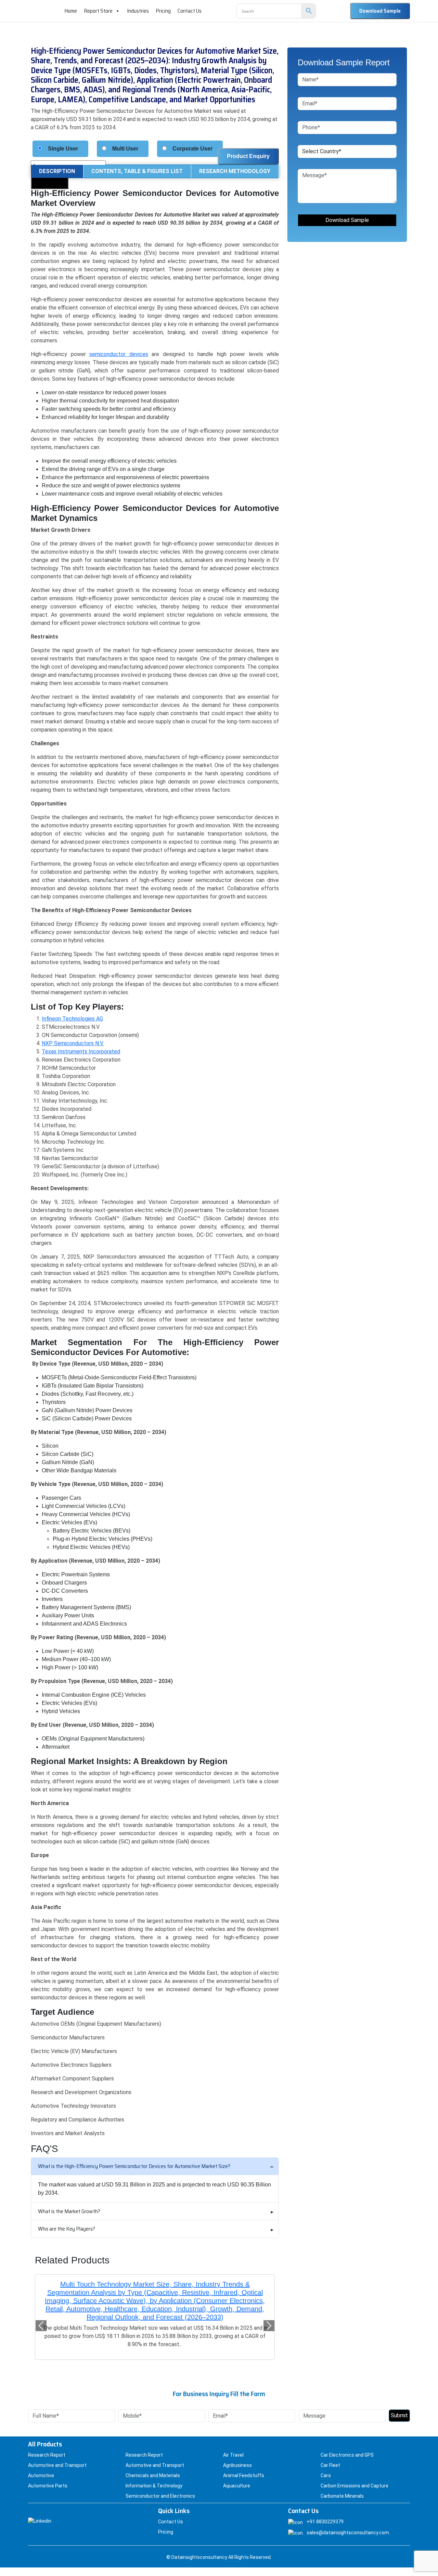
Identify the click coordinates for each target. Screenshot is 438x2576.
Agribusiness (237, 2465)
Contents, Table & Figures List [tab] (137, 171)
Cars (326, 2475)
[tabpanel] (155, 1163)
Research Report (47, 2455)
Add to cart (50, 181)
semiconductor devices (119, 354)
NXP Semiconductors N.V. (73, 1043)
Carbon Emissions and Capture (355, 2486)
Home (71, 11)
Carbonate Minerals (342, 2496)
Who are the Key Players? (67, 2229)
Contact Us (190, 11)
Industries (138, 11)
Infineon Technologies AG (72, 1019)
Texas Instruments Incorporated (81, 1052)
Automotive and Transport (57, 2465)
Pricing (163, 11)
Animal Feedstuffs (244, 2475)
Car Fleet (330, 2465)
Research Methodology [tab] (235, 171)
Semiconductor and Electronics (160, 2496)
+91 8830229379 (325, 2522)
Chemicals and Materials (153, 2475)
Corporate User (192, 149)
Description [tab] (57, 171)
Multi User (125, 149)
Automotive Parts (48, 2486)
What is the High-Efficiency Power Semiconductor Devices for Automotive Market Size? (134, 2166)
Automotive (41, 2475)
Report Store (98, 11)
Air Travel (233, 2455)
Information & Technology (154, 2486)
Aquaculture (237, 2486)
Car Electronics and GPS (347, 2455)
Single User (63, 149)
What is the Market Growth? (69, 2211)
